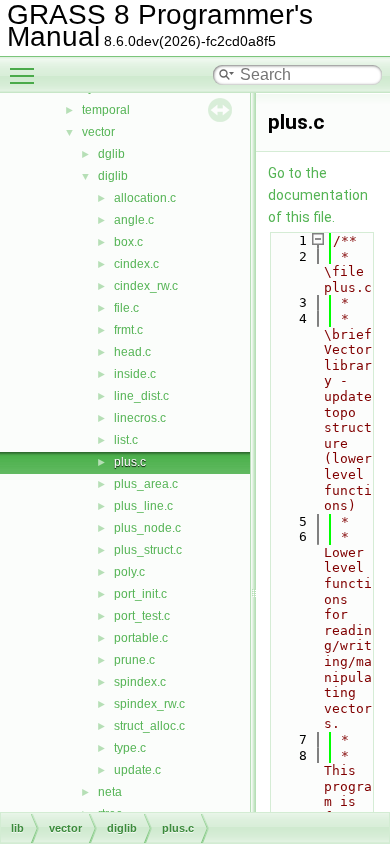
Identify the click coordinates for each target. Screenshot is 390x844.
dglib (111, 154)
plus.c (130, 462)
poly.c (129, 572)
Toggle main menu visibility (26, 75)
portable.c (141, 638)
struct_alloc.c (149, 726)
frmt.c (128, 330)
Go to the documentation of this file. (318, 195)
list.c (126, 440)
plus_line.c (143, 506)
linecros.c (140, 418)
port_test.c (142, 616)
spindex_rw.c (149, 704)
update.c (137, 770)
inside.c (135, 374)
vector (98, 132)
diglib (113, 176)
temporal (106, 110)
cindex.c (136, 264)
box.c (128, 242)
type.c (130, 748)
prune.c (134, 660)
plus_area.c (146, 484)
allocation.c (145, 198)
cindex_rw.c (146, 286)
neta (110, 792)
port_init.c (140, 594)
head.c (132, 352)
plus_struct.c (148, 550)
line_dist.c (141, 396)
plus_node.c (147, 528)
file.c (126, 308)
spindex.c (140, 682)
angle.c (134, 220)
